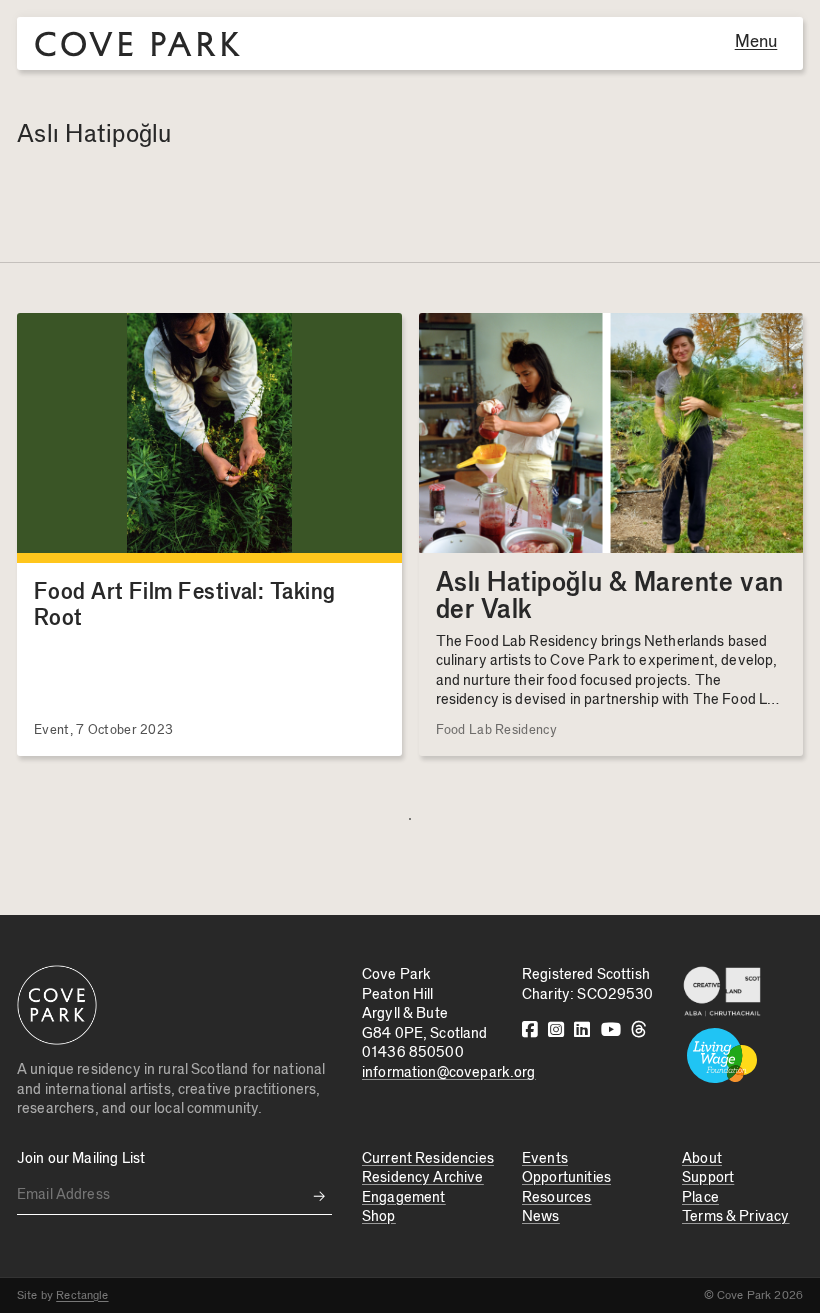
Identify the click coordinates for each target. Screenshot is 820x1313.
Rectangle (82, 1295)
